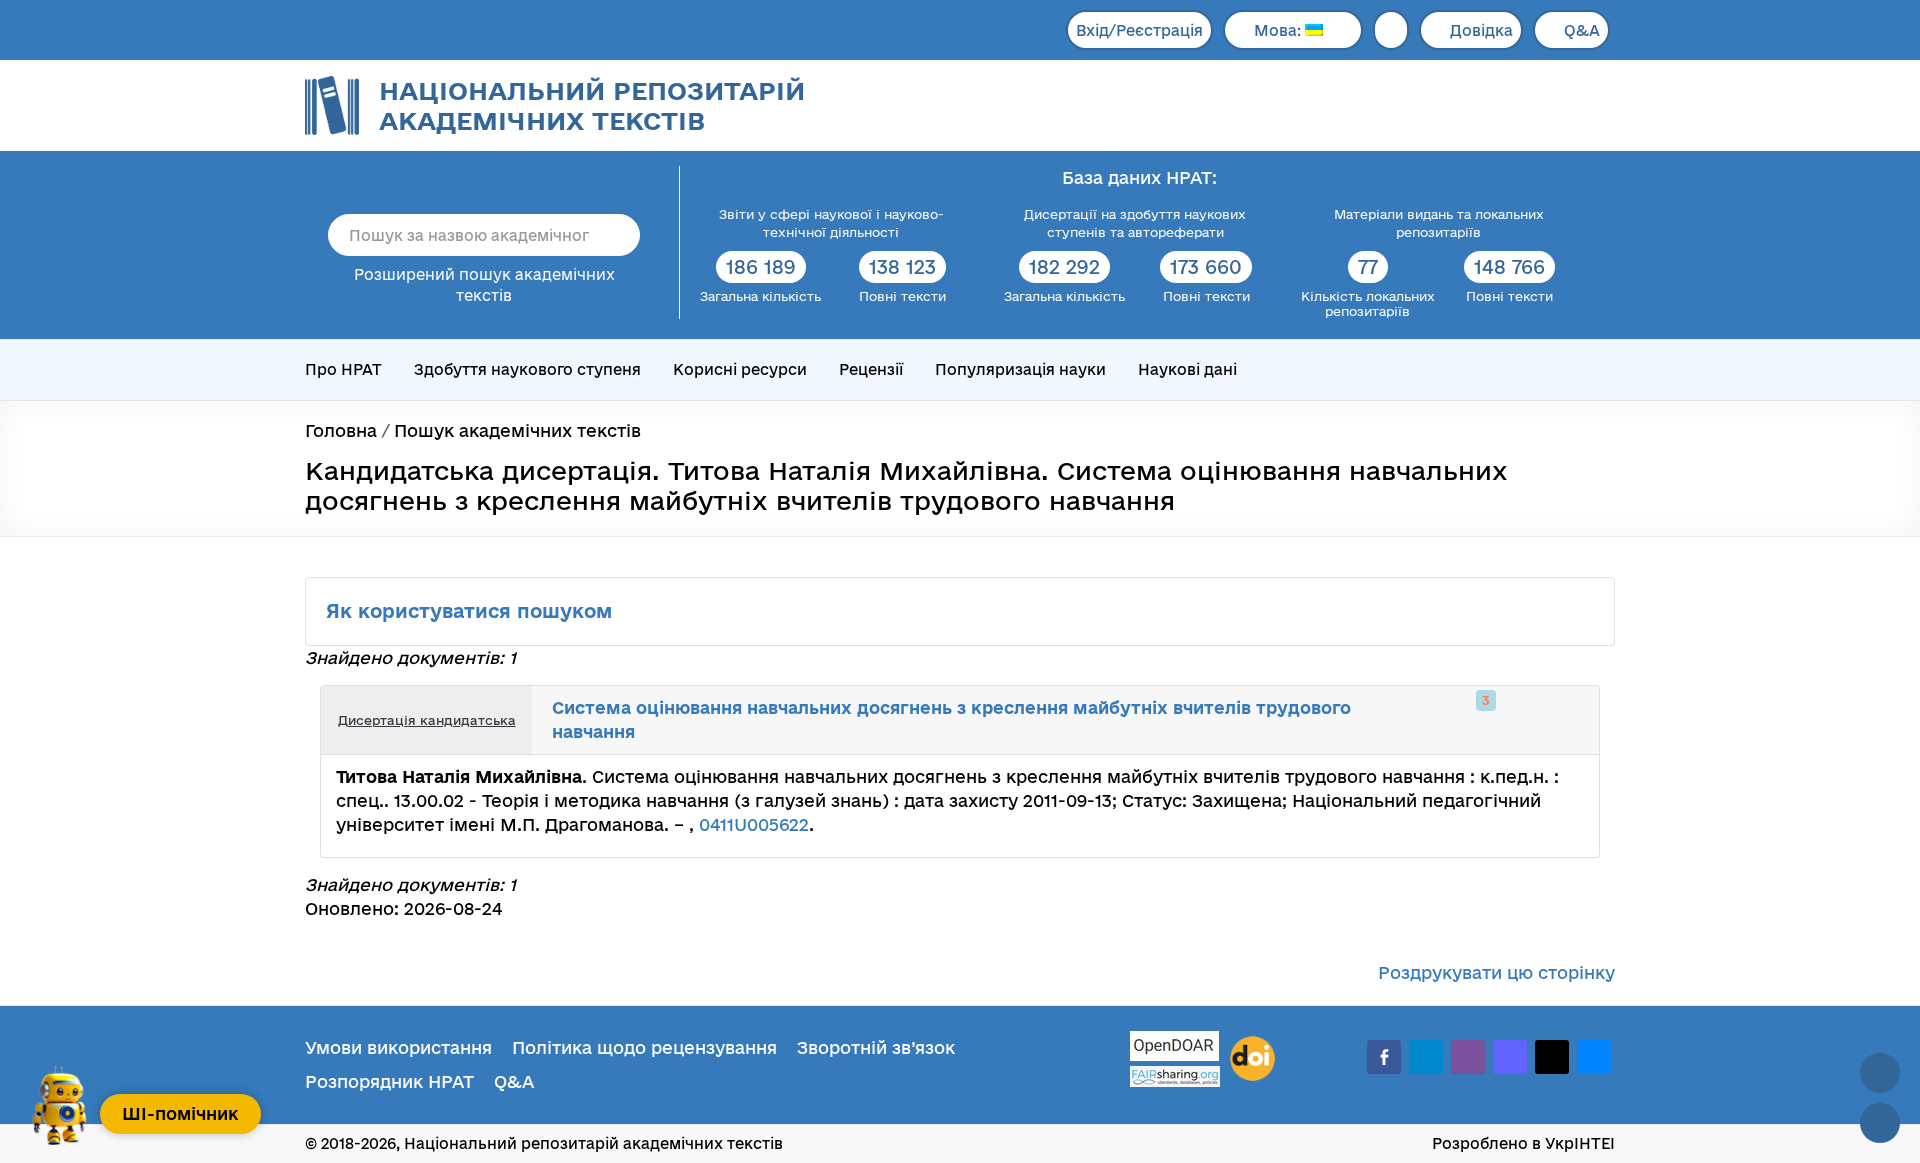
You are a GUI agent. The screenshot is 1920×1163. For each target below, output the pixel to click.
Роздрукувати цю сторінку (1496, 972)
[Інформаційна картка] (1502, 720)
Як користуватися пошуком (472, 611)
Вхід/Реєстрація (1139, 30)
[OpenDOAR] (1175, 1048)
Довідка (1481, 30)
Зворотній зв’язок (876, 1047)
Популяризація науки (1020, 369)
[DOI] (1252, 1059)
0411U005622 (754, 824)
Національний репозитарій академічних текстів (592, 105)
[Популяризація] (1568, 720)
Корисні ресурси (740, 369)
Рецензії (871, 369)
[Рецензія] (1546, 720)
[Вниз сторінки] (1880, 1123)
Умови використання (398, 1047)
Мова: (1279, 30)
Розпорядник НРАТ (389, 1081)
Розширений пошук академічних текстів (484, 285)
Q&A (1582, 30)
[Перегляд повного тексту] (1480, 720)
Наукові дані (1187, 369)
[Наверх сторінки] (1880, 1073)
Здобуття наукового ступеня (527, 369)
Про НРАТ (343, 369)
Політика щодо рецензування (644, 1047)
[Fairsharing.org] (1175, 1076)
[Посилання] (1524, 720)
